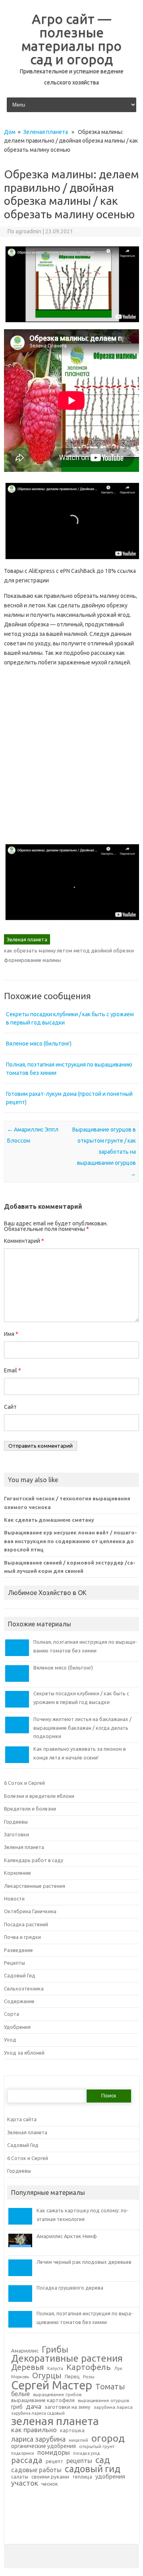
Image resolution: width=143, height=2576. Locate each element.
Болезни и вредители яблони (39, 1796)
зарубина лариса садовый (38, 2413)
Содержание (19, 2001)
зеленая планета (55, 2421)
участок (25, 2483)
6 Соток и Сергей (24, 1783)
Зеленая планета (45, 132)
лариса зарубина (38, 2439)
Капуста (55, 2369)
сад (103, 2460)
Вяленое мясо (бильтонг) (39, 1044)
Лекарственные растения (35, 1886)
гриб (17, 2407)
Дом (10, 132)
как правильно (34, 2430)
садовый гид (93, 2469)
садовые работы (36, 2470)
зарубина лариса (113, 2407)
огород (108, 2438)
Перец (72, 2376)
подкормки (23, 2453)
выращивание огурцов (103, 2400)
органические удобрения (43, 2446)
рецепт (54, 2461)
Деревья (28, 2368)
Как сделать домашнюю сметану (49, 1520)
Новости (14, 1899)
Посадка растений (26, 1924)
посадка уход (86, 2453)
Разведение (18, 1950)
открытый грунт (97, 2446)
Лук (118, 2368)
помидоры (54, 2452)
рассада (27, 2461)
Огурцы (47, 2376)
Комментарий (24, 1241)
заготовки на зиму (68, 2407)
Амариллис (25, 2351)
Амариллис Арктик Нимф (67, 2236)
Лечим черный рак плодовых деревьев (84, 2262)
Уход (10, 2040)
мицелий (78, 2440)
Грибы (55, 2349)
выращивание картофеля (43, 2400)
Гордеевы (16, 1822)
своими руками (50, 2477)
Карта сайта (22, 2119)
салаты (20, 2477)
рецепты (79, 2461)
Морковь (20, 2377)
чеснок (50, 2484)
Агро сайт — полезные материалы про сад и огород (71, 39)
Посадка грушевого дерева (70, 2288)
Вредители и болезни (30, 1809)
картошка (72, 2430)
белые (20, 2394)
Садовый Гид (20, 1975)
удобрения (110, 2477)
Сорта (12, 2014)
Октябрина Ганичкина (30, 1911)
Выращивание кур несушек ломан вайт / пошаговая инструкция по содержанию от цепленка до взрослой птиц (71, 1541)
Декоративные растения (67, 2358)
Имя (11, 1334)
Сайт (10, 1407)
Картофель (89, 2367)
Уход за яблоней (24, 2053)
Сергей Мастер (52, 2385)
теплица (82, 2477)
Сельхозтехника (24, 1988)
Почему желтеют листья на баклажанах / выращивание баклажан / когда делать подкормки (82, 1728)
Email (13, 1370)
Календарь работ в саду (34, 1860)
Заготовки (16, 1834)
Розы (89, 2377)
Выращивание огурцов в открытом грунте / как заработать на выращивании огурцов (104, 1152)
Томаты (110, 2387)
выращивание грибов (57, 2395)
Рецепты (14, 1963)
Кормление (17, 1873)
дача (34, 2406)
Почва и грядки (22, 1937)
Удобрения (17, 2027)
